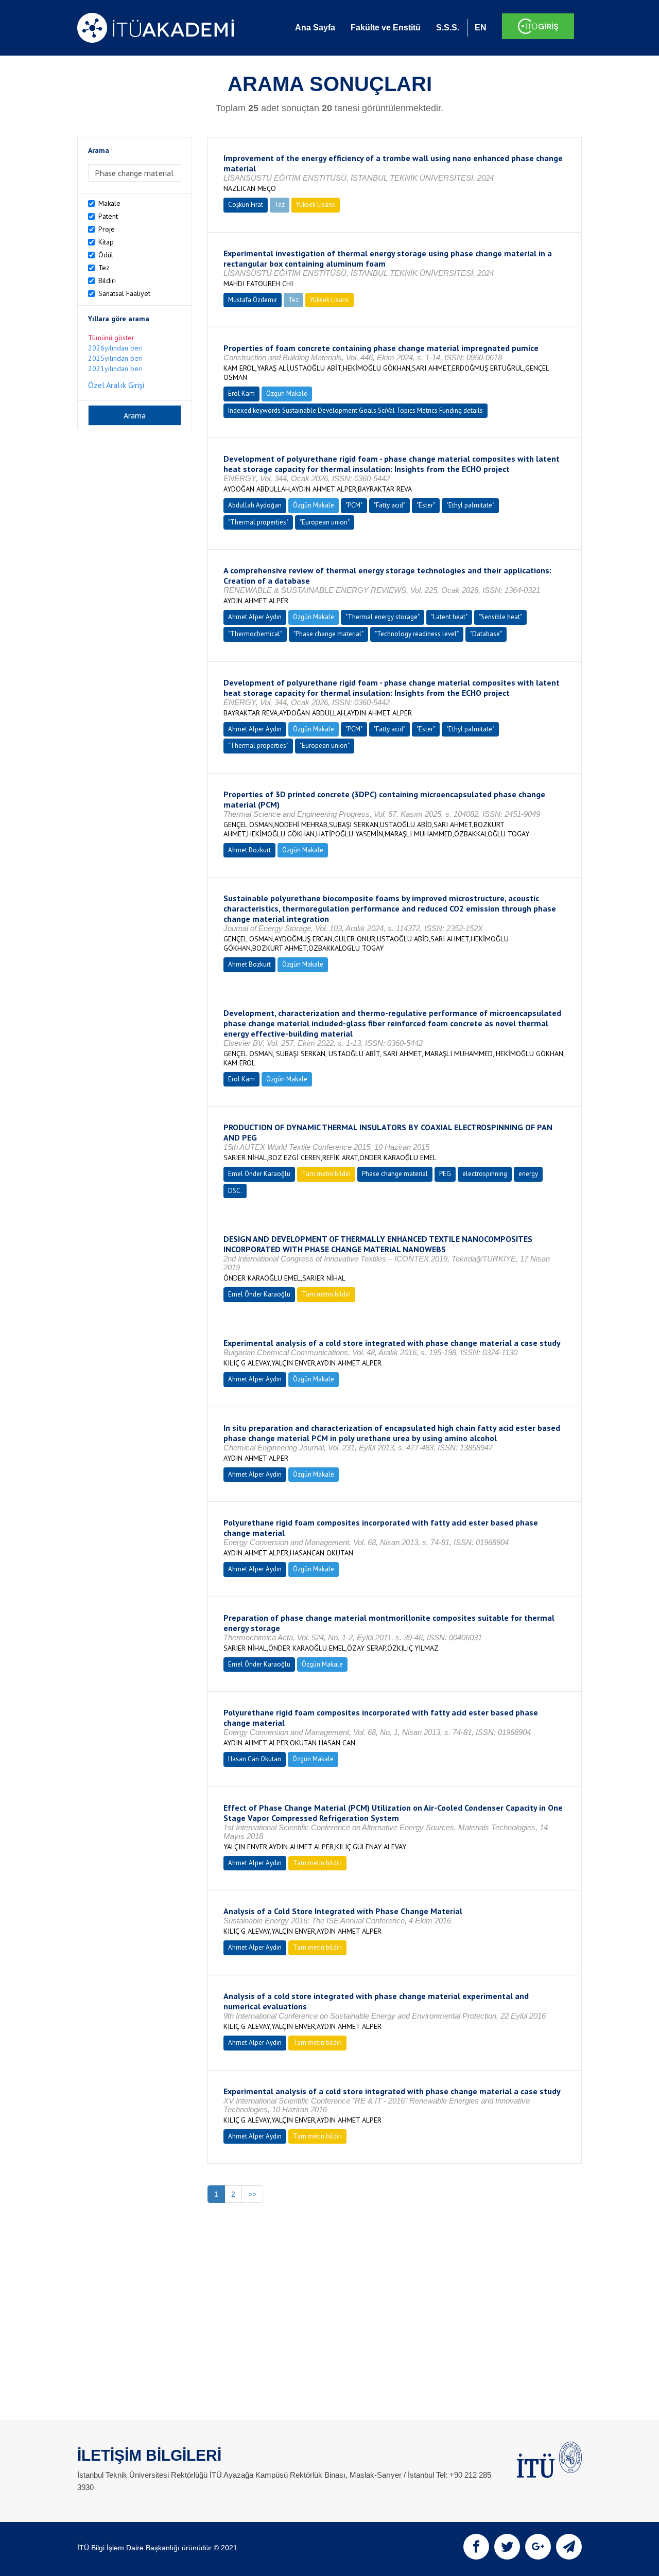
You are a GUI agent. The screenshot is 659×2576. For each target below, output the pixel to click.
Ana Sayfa (315, 28)
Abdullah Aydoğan (255, 505)
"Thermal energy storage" (383, 617)
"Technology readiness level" (417, 634)
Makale (109, 203)
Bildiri (107, 281)
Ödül (106, 255)
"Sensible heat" (500, 617)
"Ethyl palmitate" (470, 505)
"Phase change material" (328, 634)
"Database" (486, 634)
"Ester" (426, 505)
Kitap (106, 242)
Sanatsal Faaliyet (124, 293)
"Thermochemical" (255, 634)
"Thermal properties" (258, 522)
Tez (104, 268)
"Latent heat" (449, 617)
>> (252, 2194)
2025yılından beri (115, 358)
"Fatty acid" (389, 505)
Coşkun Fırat (246, 205)
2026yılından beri (115, 348)
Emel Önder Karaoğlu (259, 1174)
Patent (108, 216)
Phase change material (395, 1174)
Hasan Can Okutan (255, 1759)
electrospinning (485, 1174)
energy (528, 1174)
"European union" (325, 522)
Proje (107, 229)
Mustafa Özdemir (253, 300)
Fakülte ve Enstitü (386, 28)
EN (481, 28)
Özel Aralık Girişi (116, 385)
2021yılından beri (115, 369)
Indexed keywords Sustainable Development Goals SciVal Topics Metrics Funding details (355, 410)
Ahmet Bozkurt (249, 850)
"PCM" (354, 505)
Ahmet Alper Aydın (255, 617)
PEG (445, 1174)
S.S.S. (448, 28)
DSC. (235, 1191)
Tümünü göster (111, 338)
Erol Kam (241, 393)
